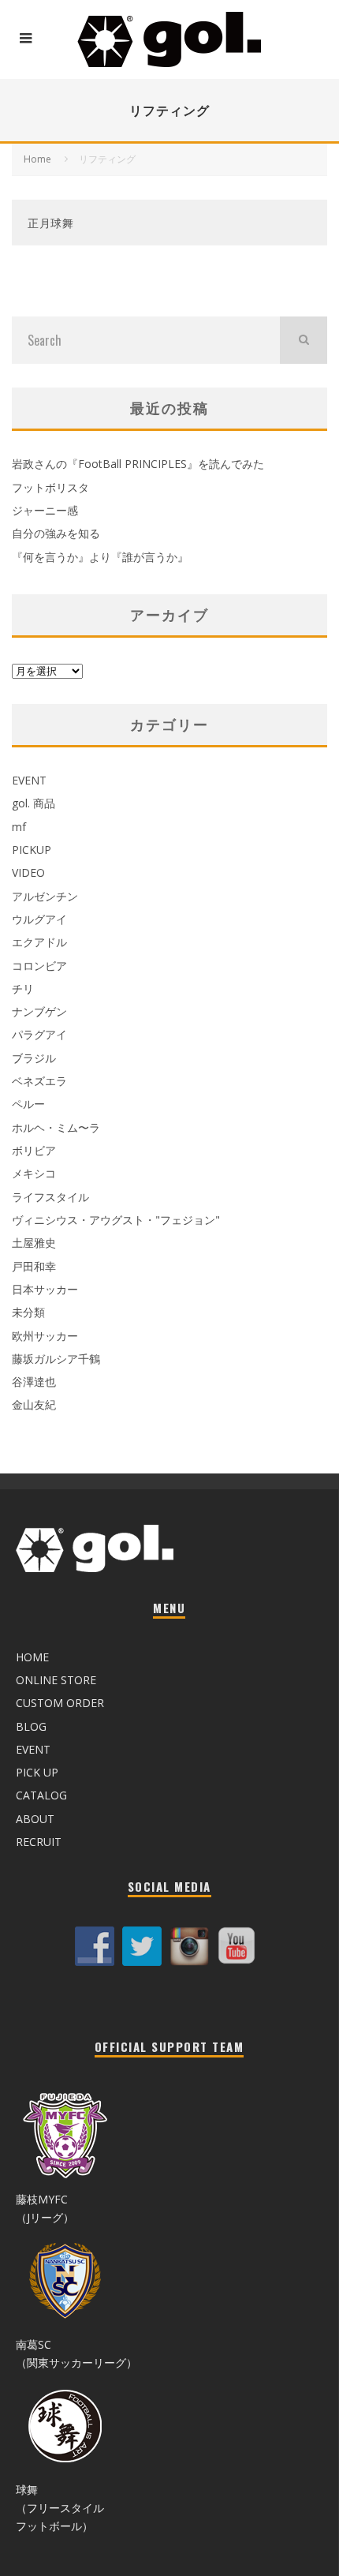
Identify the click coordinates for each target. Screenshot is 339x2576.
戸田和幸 (34, 1266)
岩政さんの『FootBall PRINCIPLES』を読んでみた (138, 464)
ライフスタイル (50, 1197)
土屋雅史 (34, 1243)
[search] (304, 340)
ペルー (28, 1104)
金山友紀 (34, 1404)
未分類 (28, 1312)
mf (19, 827)
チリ (23, 988)
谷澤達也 (34, 1382)
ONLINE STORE (56, 1680)
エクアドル (39, 942)
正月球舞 (51, 222)
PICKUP (32, 850)
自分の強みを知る (56, 533)
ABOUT (35, 1819)
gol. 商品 (34, 803)
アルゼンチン (45, 896)
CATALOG (41, 1795)
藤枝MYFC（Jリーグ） (45, 2208)
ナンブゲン (39, 1011)
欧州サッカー (45, 1336)
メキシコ (34, 1173)
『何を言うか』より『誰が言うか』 (100, 557)
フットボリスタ (50, 487)
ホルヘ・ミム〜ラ (56, 1127)
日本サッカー (45, 1289)
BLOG (31, 1726)
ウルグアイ (39, 919)
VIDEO (28, 872)
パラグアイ (39, 1034)
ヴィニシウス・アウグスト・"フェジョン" (116, 1220)
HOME (32, 1657)
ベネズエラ (39, 1081)
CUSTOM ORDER (60, 1703)
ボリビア (34, 1150)
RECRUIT (39, 1842)
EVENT (29, 780)
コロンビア (39, 966)
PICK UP (37, 1772)
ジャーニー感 (45, 510)
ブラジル (34, 1058)
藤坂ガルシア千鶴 (56, 1359)
